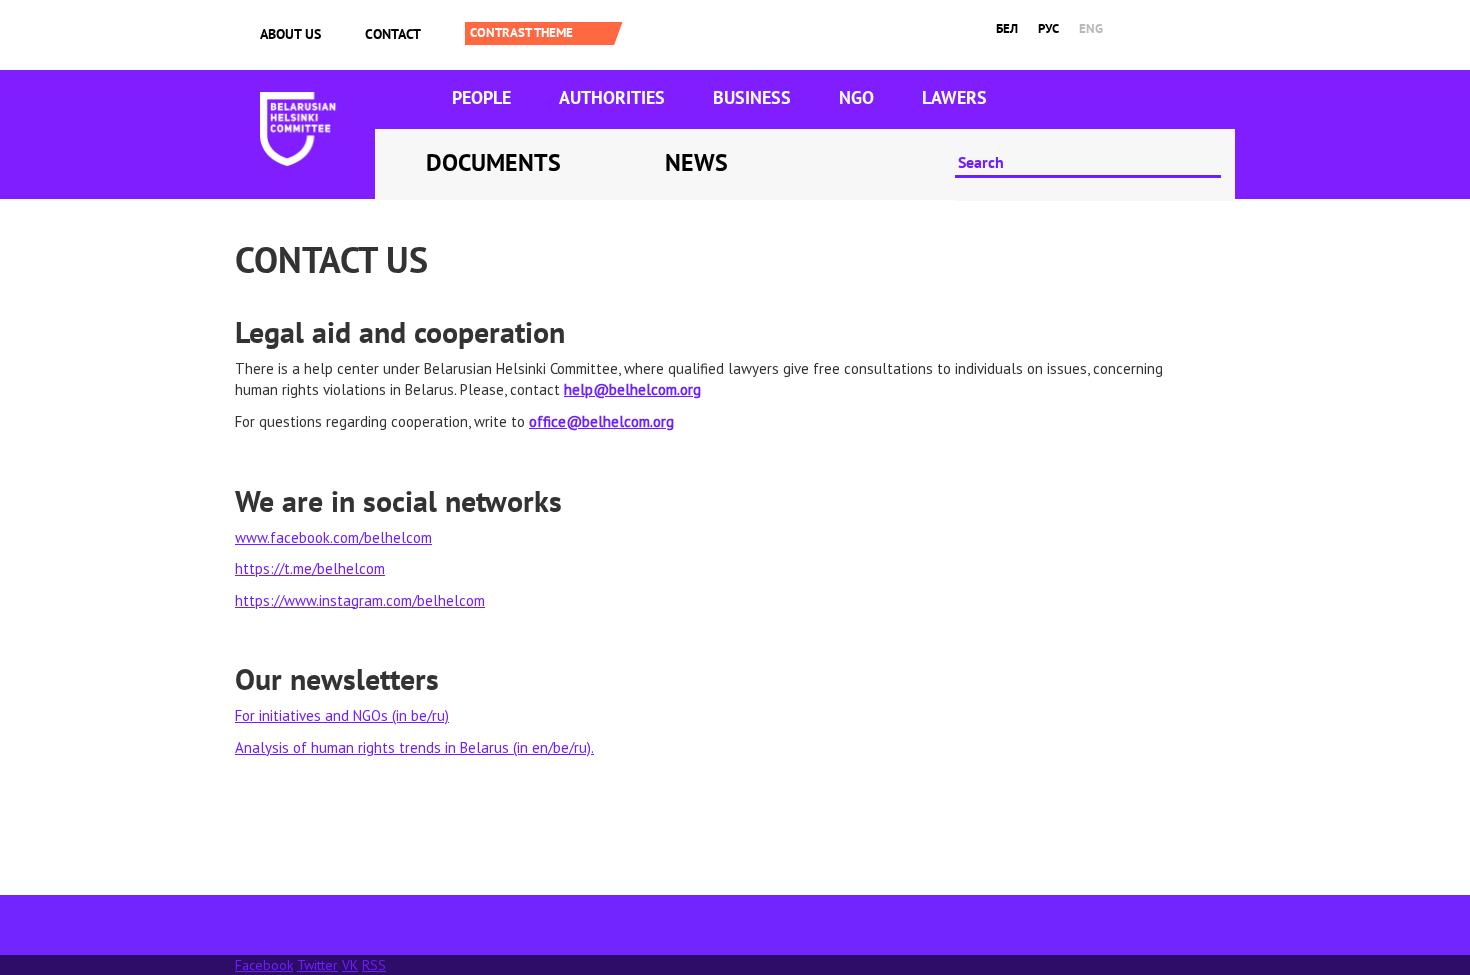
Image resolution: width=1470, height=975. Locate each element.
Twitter (317, 965)
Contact (393, 34)
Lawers (954, 97)
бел (1007, 28)
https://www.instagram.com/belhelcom (360, 600)
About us (290, 34)
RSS (374, 965)
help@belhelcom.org (632, 389)
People (481, 97)
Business (752, 97)
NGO (856, 97)
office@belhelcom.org (601, 421)
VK (350, 965)
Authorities (612, 97)
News (696, 162)
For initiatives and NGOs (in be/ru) (342, 715)
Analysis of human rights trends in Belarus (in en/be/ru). (414, 747)
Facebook (264, 965)
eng (1091, 28)
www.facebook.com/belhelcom (333, 537)
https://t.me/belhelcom (310, 568)
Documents (493, 162)
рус (1048, 28)
